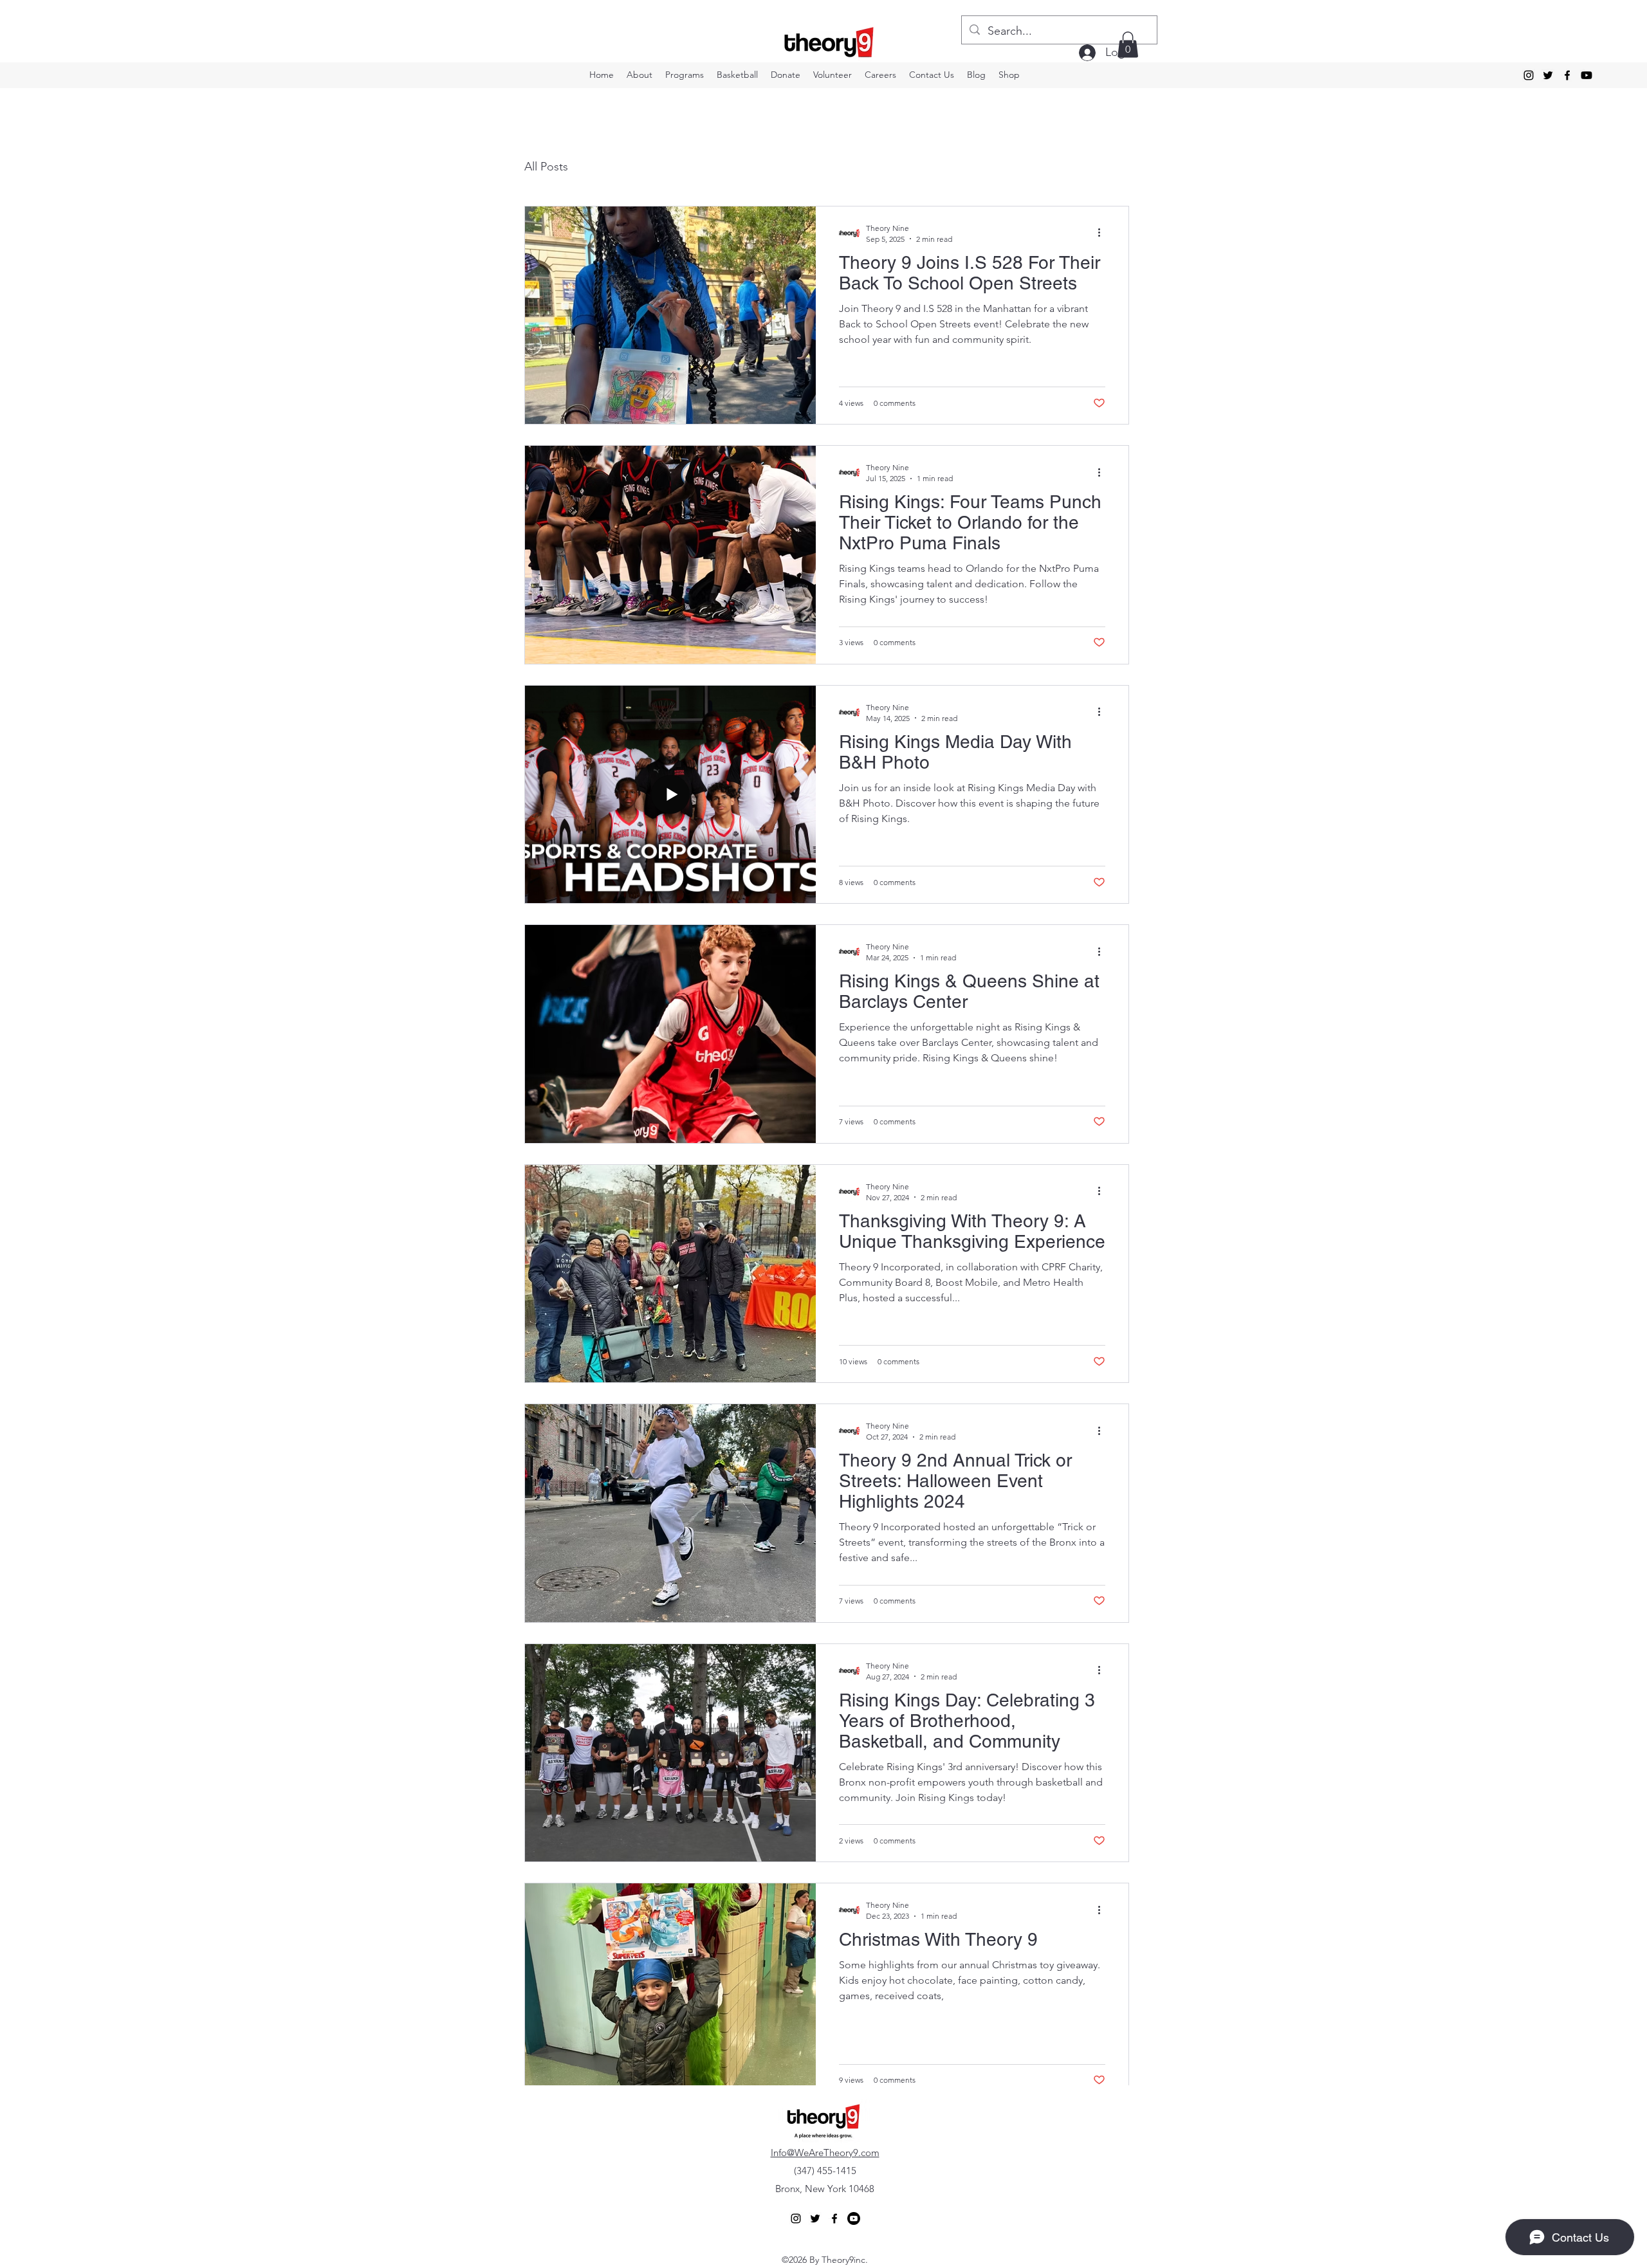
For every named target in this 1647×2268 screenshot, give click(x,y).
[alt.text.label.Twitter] (1548, 75)
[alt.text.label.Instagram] (1529, 75)
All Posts (546, 167)
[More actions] (1103, 233)
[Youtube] (1587, 75)
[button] (1128, 45)
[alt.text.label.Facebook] (1567, 75)
